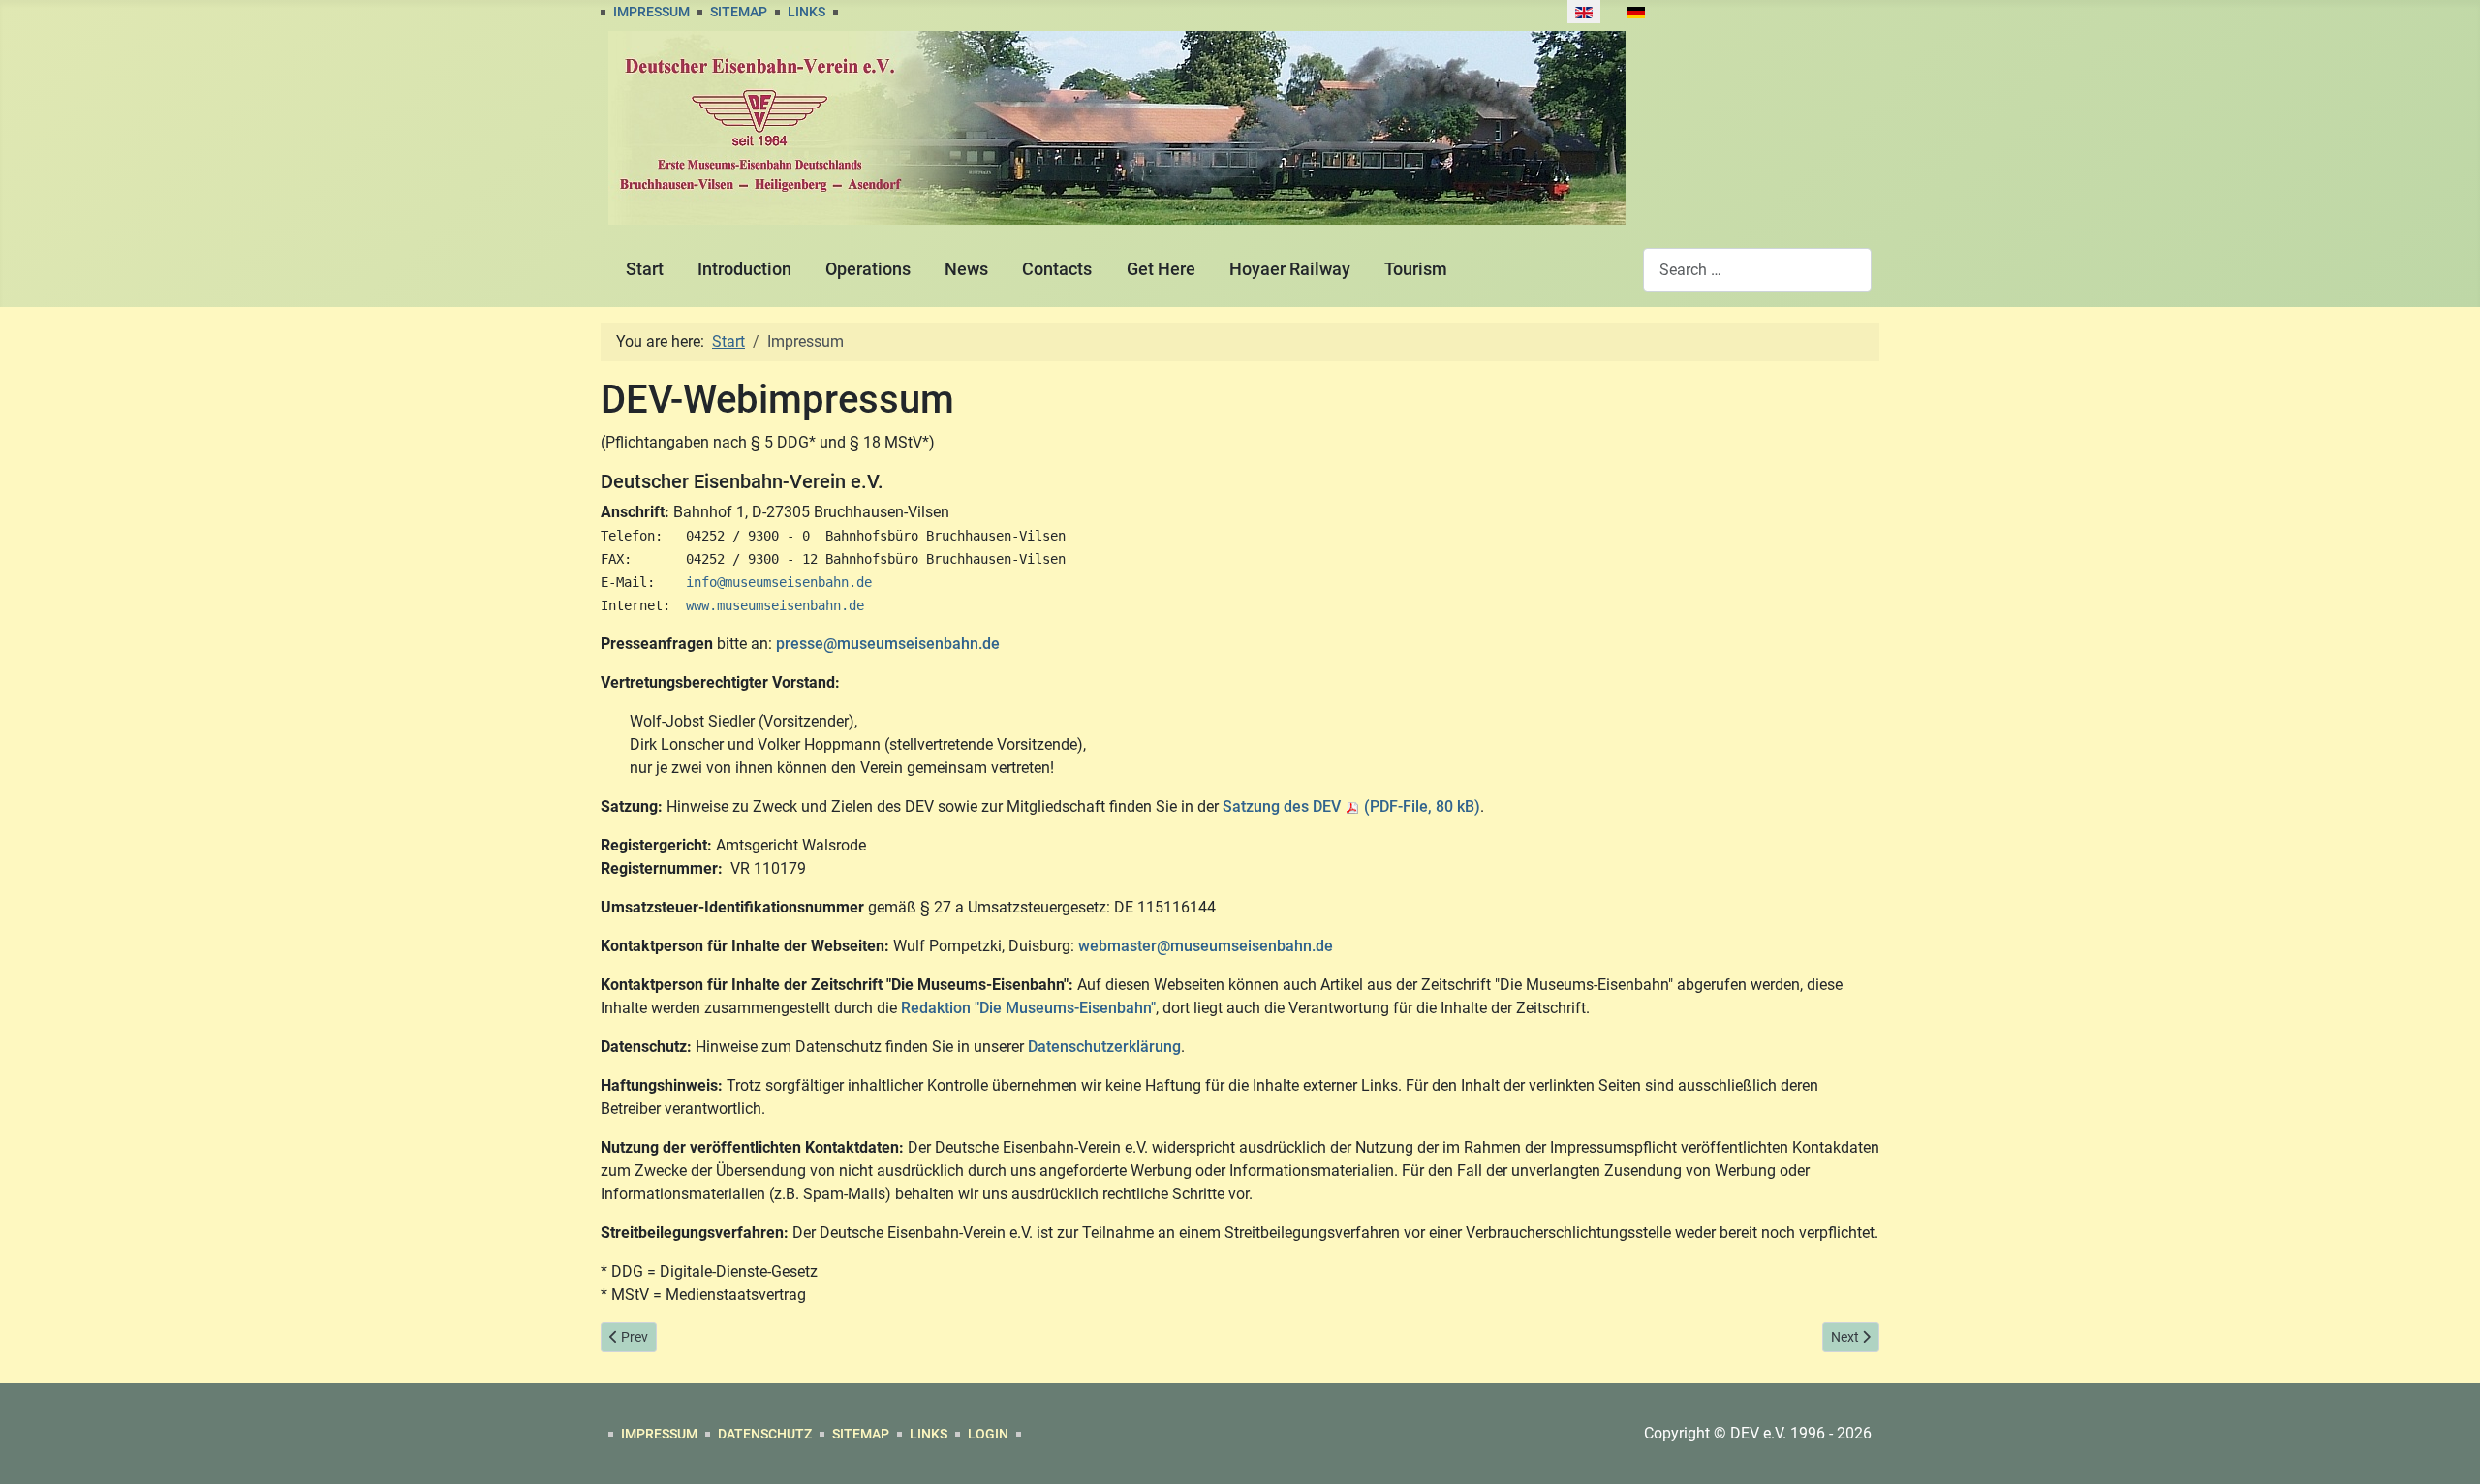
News (966, 269)
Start (645, 269)
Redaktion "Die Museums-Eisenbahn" (1028, 1008)
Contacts (1057, 269)
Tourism (1416, 269)
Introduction (744, 269)
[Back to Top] (2446, 1448)
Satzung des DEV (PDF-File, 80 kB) (1351, 806)
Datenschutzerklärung (1104, 1047)
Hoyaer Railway (1290, 269)
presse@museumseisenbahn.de (888, 644)
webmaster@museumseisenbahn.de (1206, 946)
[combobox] (1757, 270)
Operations (868, 269)
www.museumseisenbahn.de (775, 605)
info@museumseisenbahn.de (779, 582)
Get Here (1161, 269)
